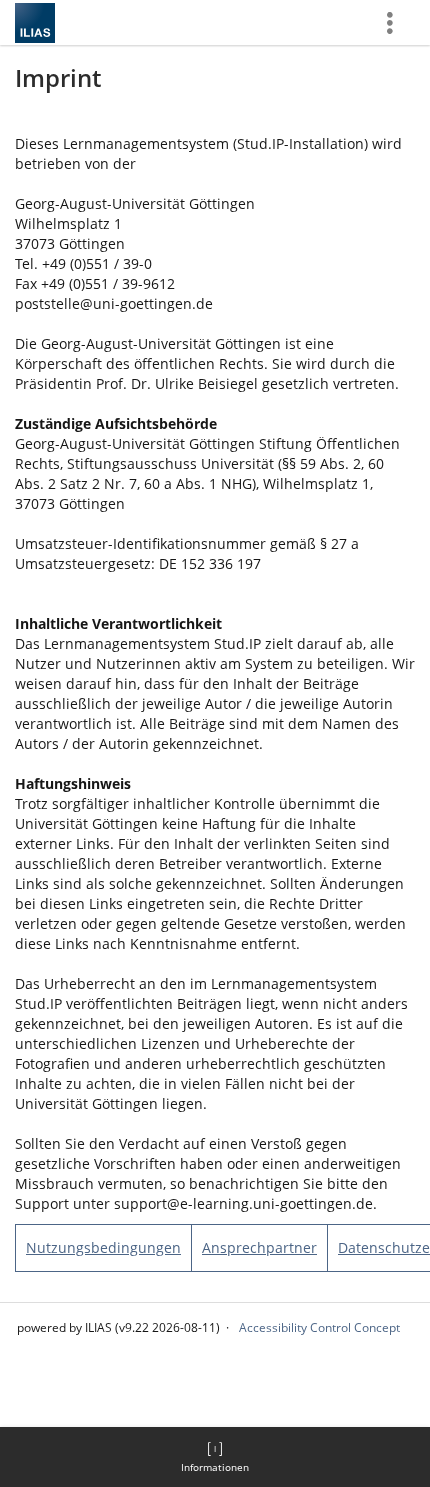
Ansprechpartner (259, 1247)
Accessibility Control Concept (319, 1327)
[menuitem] (215, 1457)
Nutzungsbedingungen (103, 1247)
